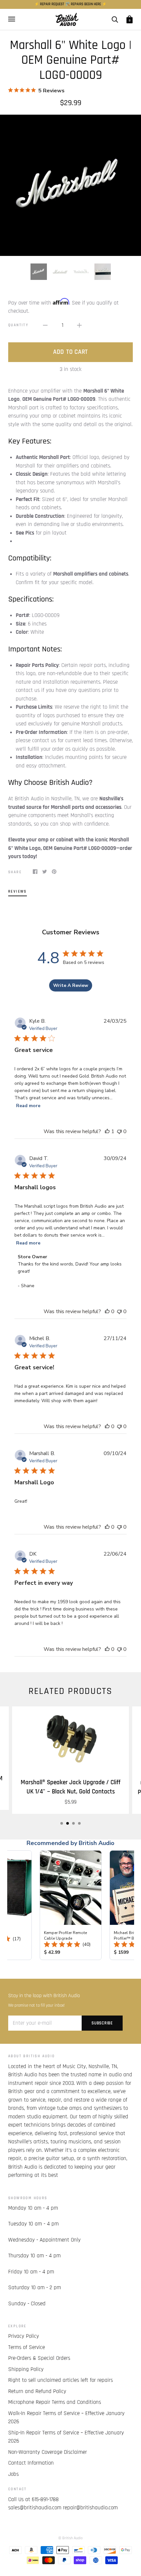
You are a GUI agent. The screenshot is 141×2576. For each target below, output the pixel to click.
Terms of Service (27, 2347)
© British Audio (70, 2538)
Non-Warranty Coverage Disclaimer (48, 2452)
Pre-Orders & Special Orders (39, 2358)
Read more (28, 1106)
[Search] (115, 19)
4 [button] (79, 1823)
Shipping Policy (26, 2369)
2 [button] (68, 1823)
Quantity (18, 325)
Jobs (13, 2474)
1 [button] (62, 1823)
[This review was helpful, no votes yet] (107, 1311)
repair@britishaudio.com (90, 2508)
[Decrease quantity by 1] (45, 326)
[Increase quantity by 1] (79, 326)
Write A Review (71, 985)
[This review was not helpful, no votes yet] (119, 1131)
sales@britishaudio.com (35, 2508)
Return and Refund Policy (37, 2391)
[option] (70, 185)
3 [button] (73, 1823)
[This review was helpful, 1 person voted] (107, 1131)
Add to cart (70, 352)
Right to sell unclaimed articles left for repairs (60, 2380)
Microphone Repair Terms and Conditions (55, 2402)
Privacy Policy (24, 2336)
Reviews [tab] (18, 891)
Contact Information (31, 2463)
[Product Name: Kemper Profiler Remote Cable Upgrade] (71, 1905)
